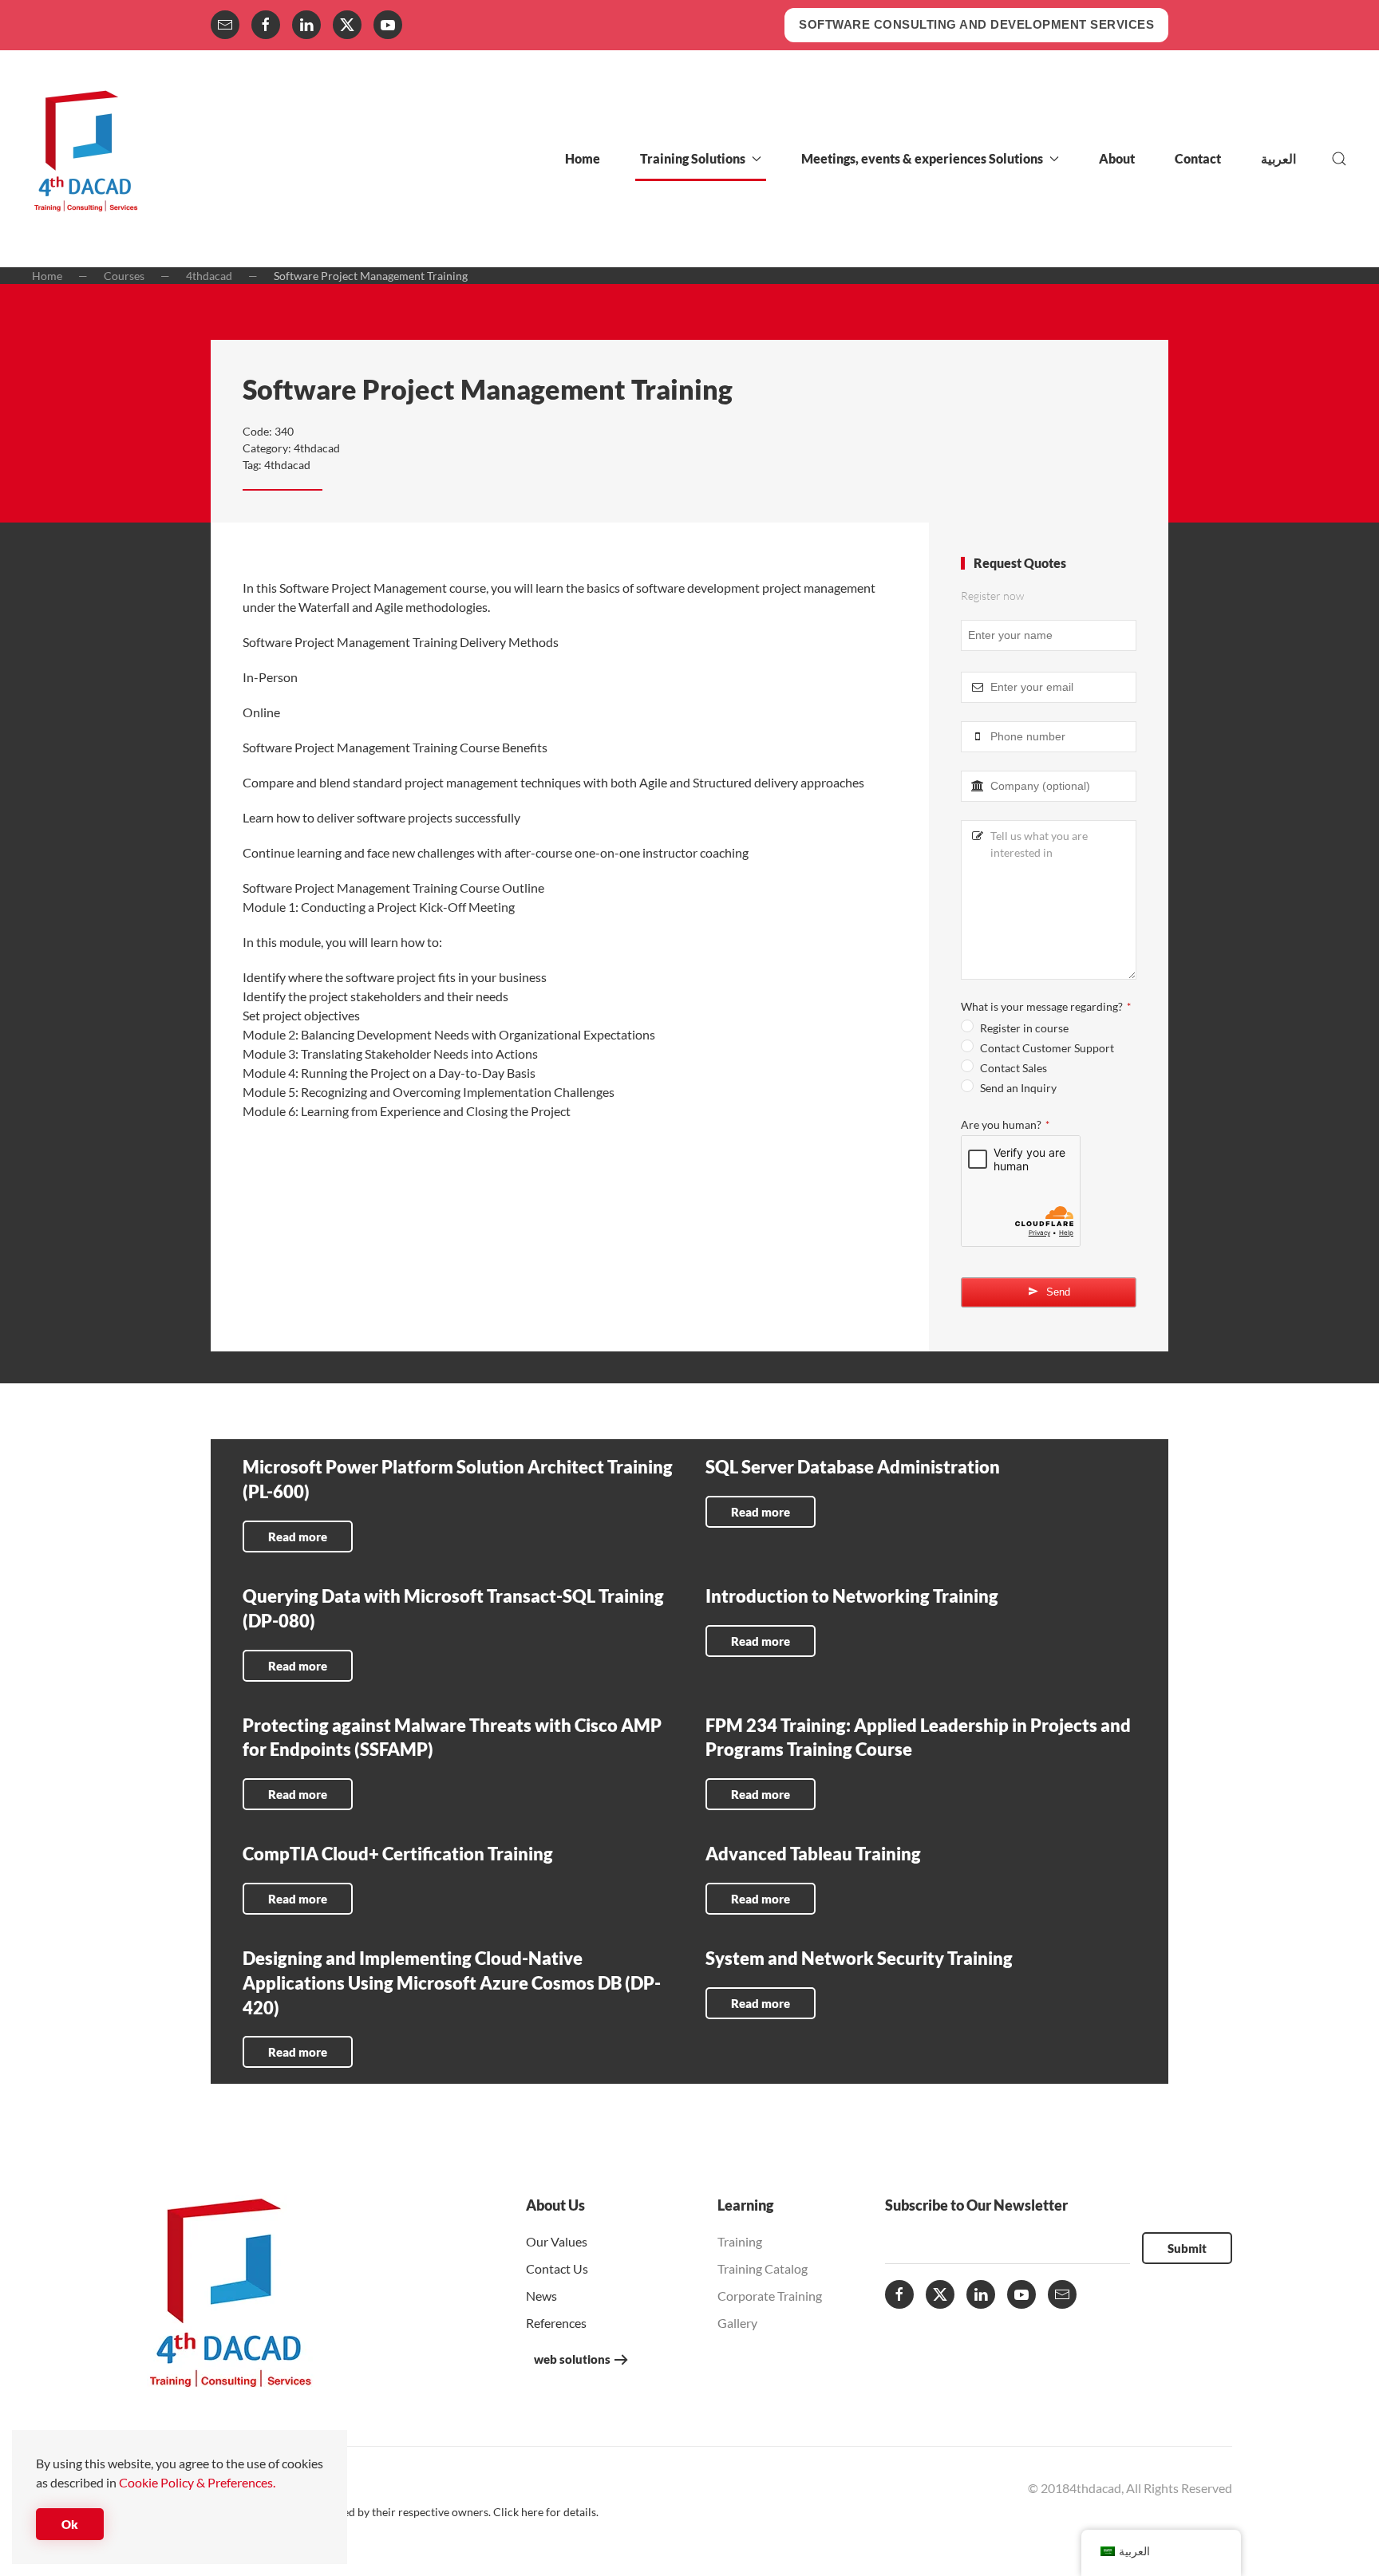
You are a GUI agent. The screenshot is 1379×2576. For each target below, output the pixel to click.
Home (583, 158)
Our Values (557, 2241)
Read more (298, 1537)
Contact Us (557, 2268)
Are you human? (1005, 1124)
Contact (1198, 158)
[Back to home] (86, 159)
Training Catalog (763, 2268)
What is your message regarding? (1046, 1006)
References (556, 2323)
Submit (1187, 2248)
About (1117, 158)
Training (740, 2241)
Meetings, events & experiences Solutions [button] (922, 158)
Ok (70, 2524)
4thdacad (317, 448)
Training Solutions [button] (693, 158)
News (541, 2296)
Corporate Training (770, 2296)
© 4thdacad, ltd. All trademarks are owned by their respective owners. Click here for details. (373, 2512)
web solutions (572, 2359)
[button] (1339, 159)
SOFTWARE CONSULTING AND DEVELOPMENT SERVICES (976, 24)
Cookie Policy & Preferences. (197, 2482)
